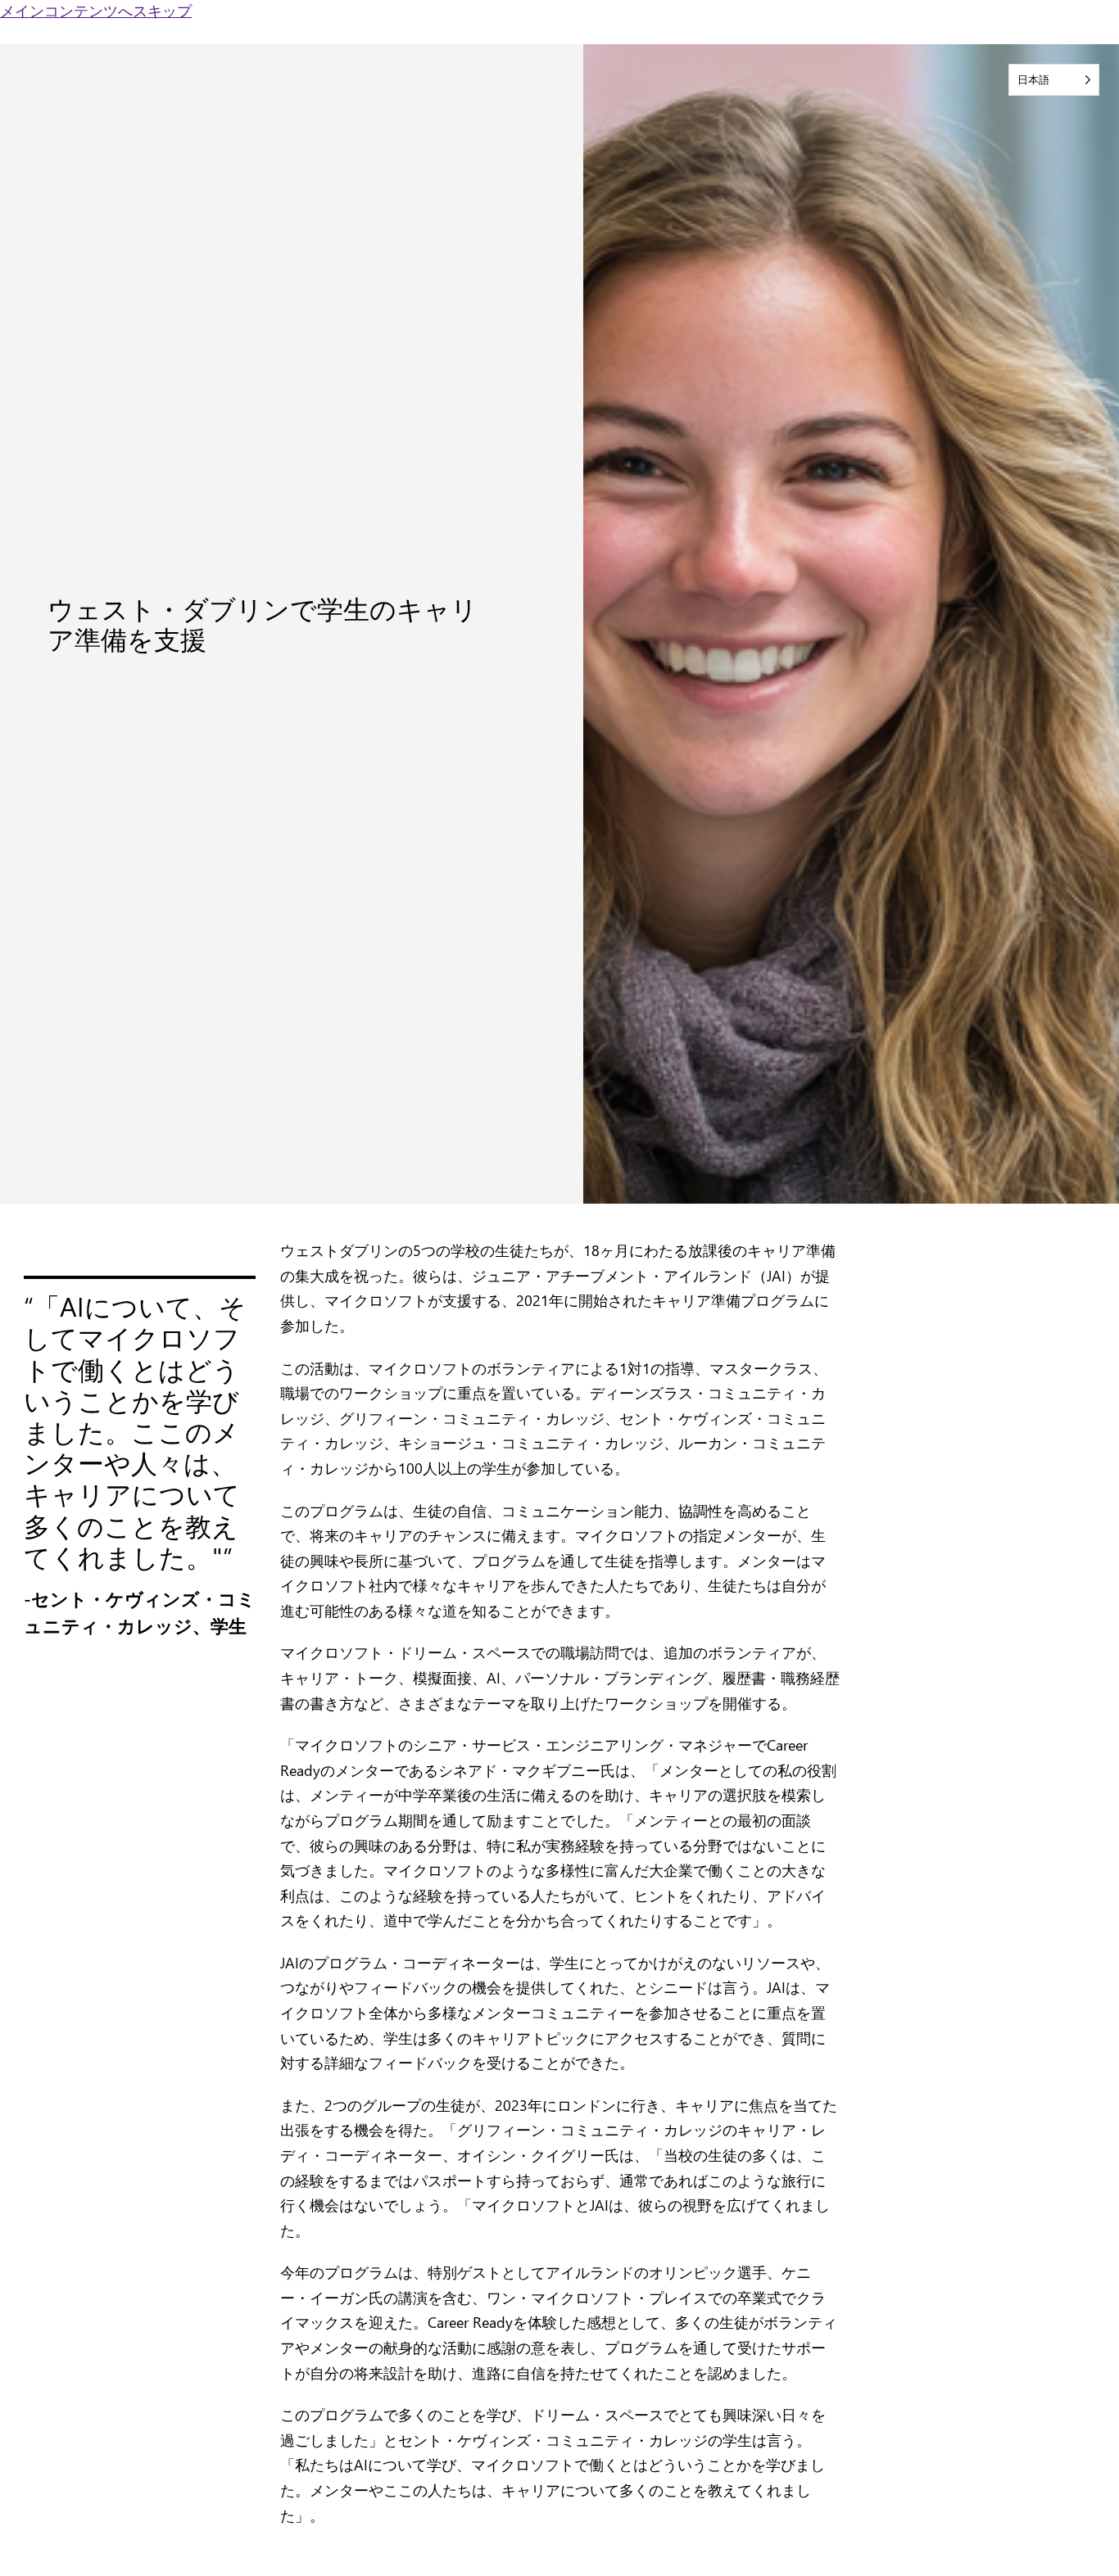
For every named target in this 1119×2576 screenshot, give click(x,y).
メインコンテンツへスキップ (96, 11)
